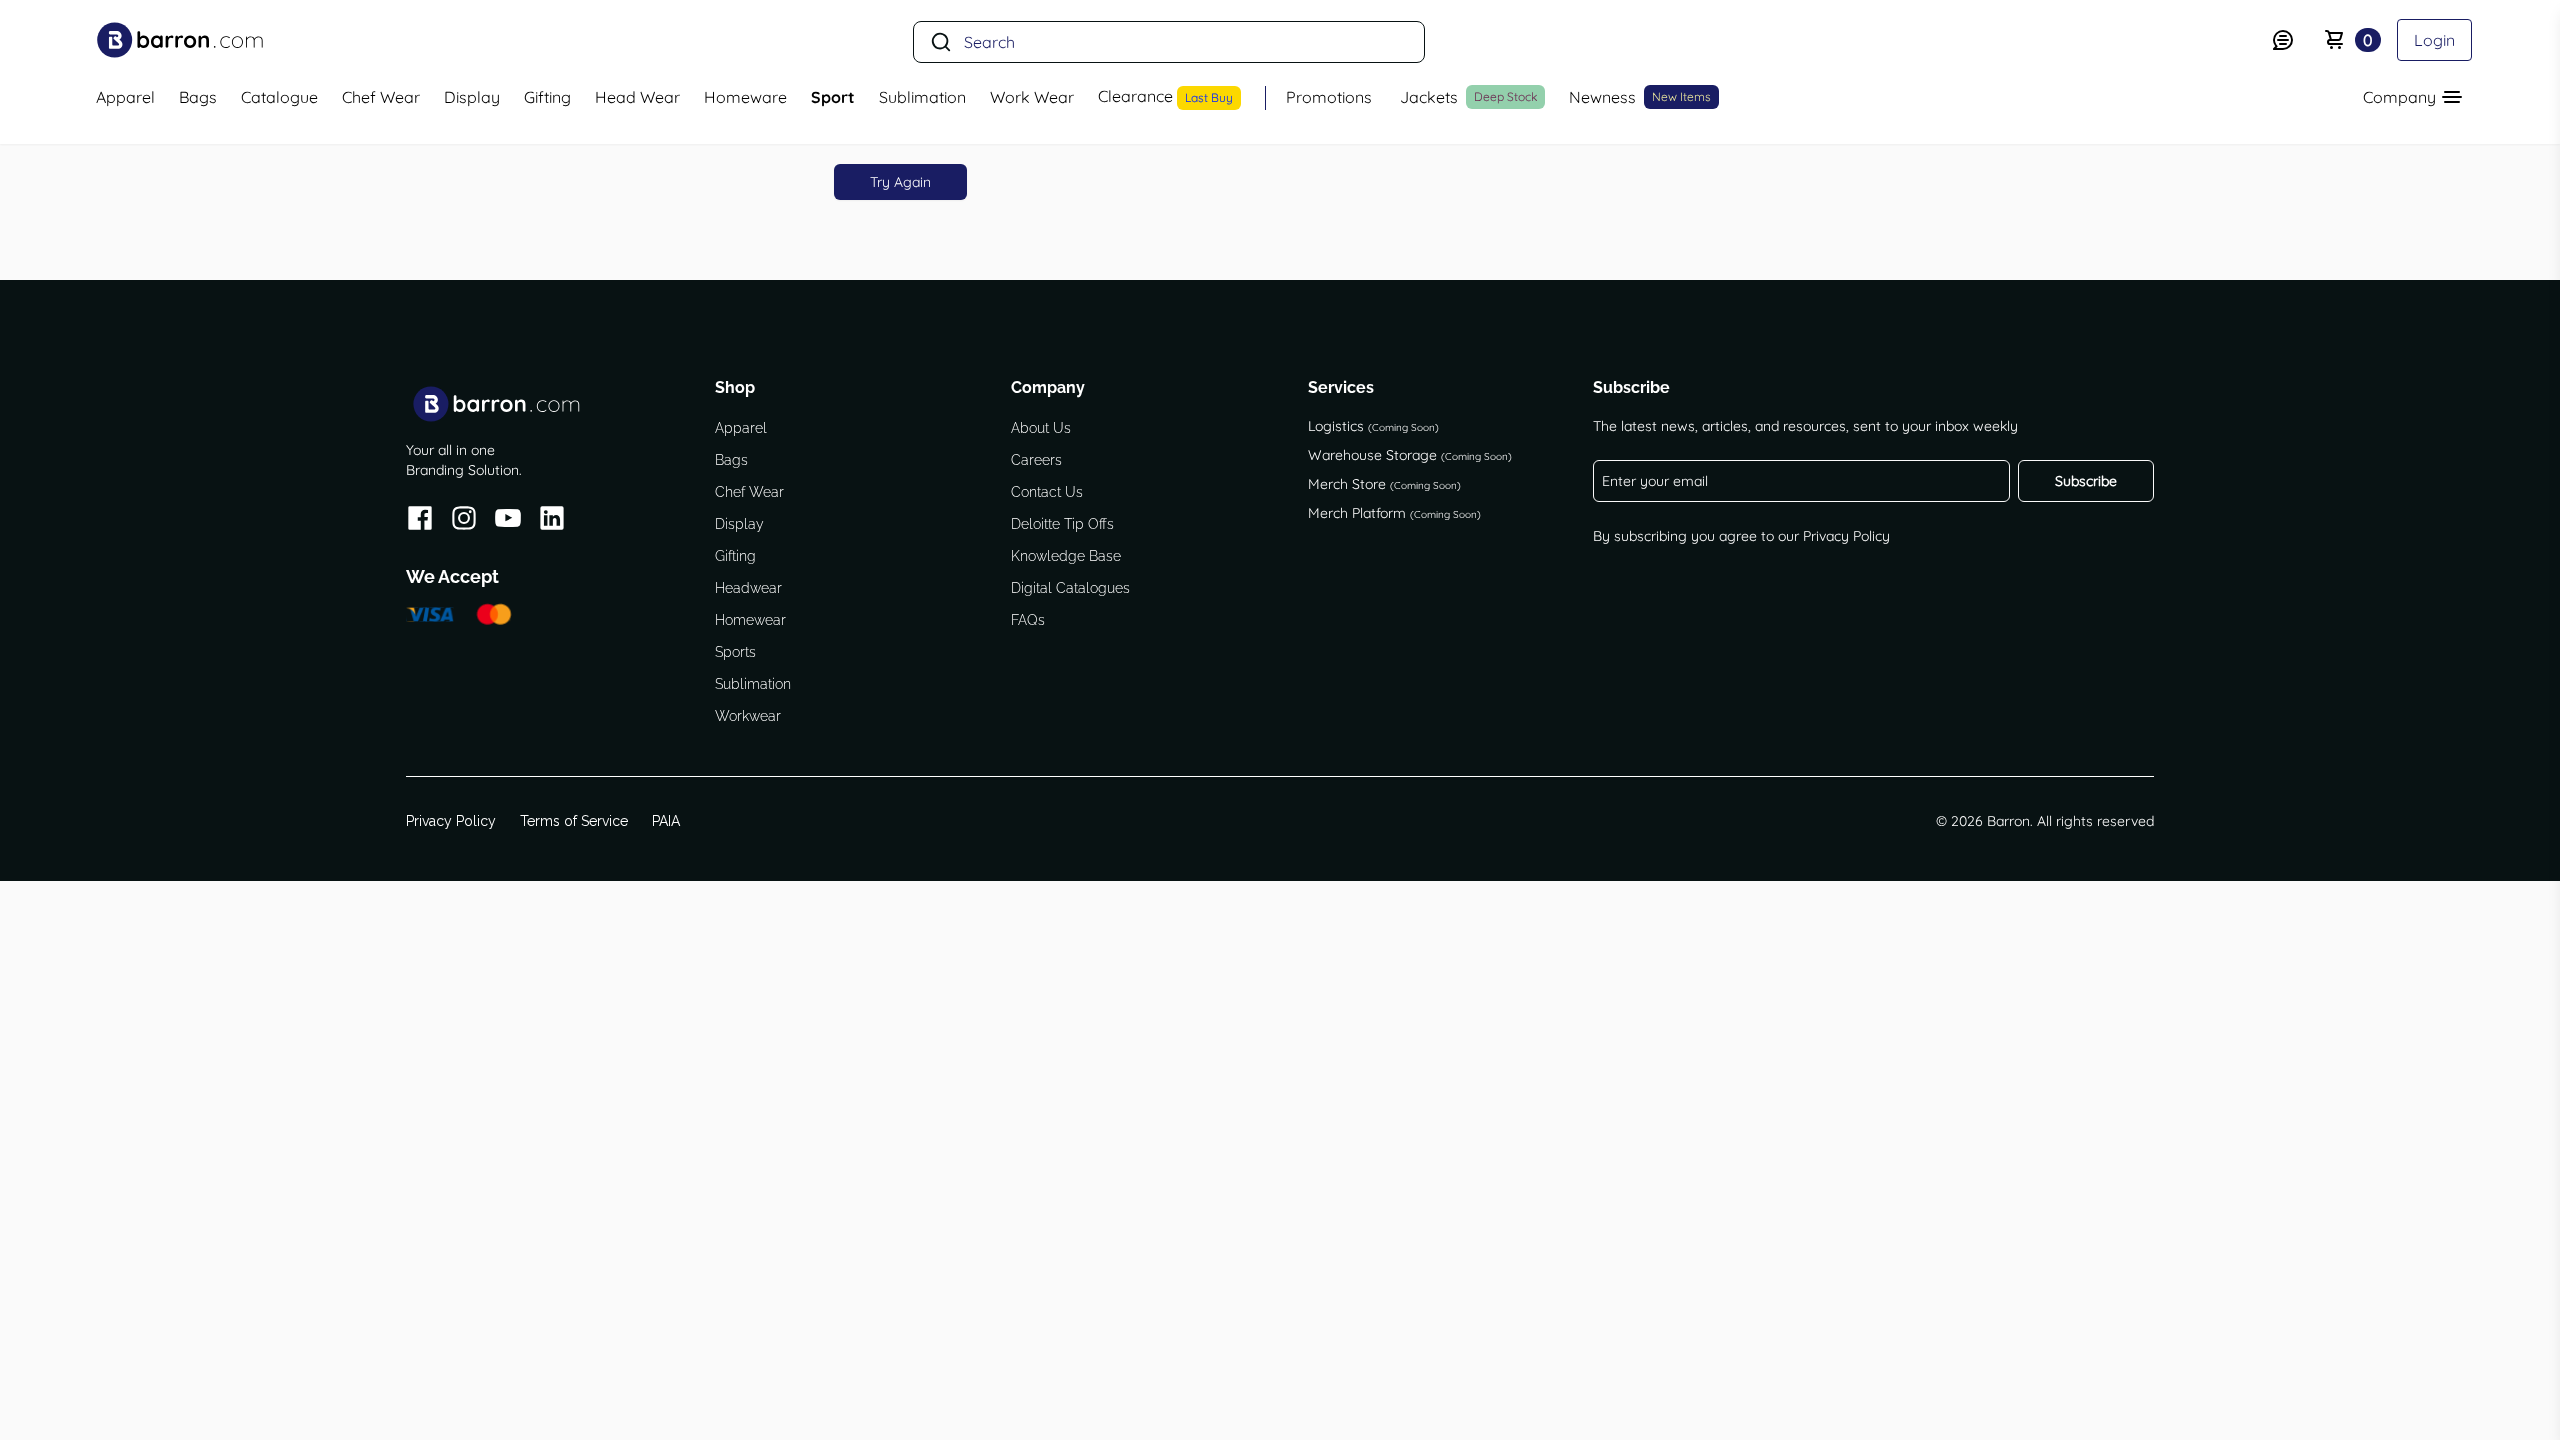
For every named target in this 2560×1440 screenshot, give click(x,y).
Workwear (748, 716)
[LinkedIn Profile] (552, 521)
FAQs (1028, 620)
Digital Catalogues (1070, 588)
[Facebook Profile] (420, 521)
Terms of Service (574, 821)
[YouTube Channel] (508, 521)
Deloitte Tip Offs (1062, 524)
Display (739, 524)
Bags (731, 460)
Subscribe (2086, 481)
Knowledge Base (1066, 556)
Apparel (741, 428)
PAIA (666, 821)
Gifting (735, 556)
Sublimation (753, 684)
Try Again (900, 182)
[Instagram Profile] (464, 521)
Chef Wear (749, 492)
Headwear (748, 588)
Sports (735, 652)
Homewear (750, 620)
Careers (1036, 460)
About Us (1041, 428)
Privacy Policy (1846, 536)
